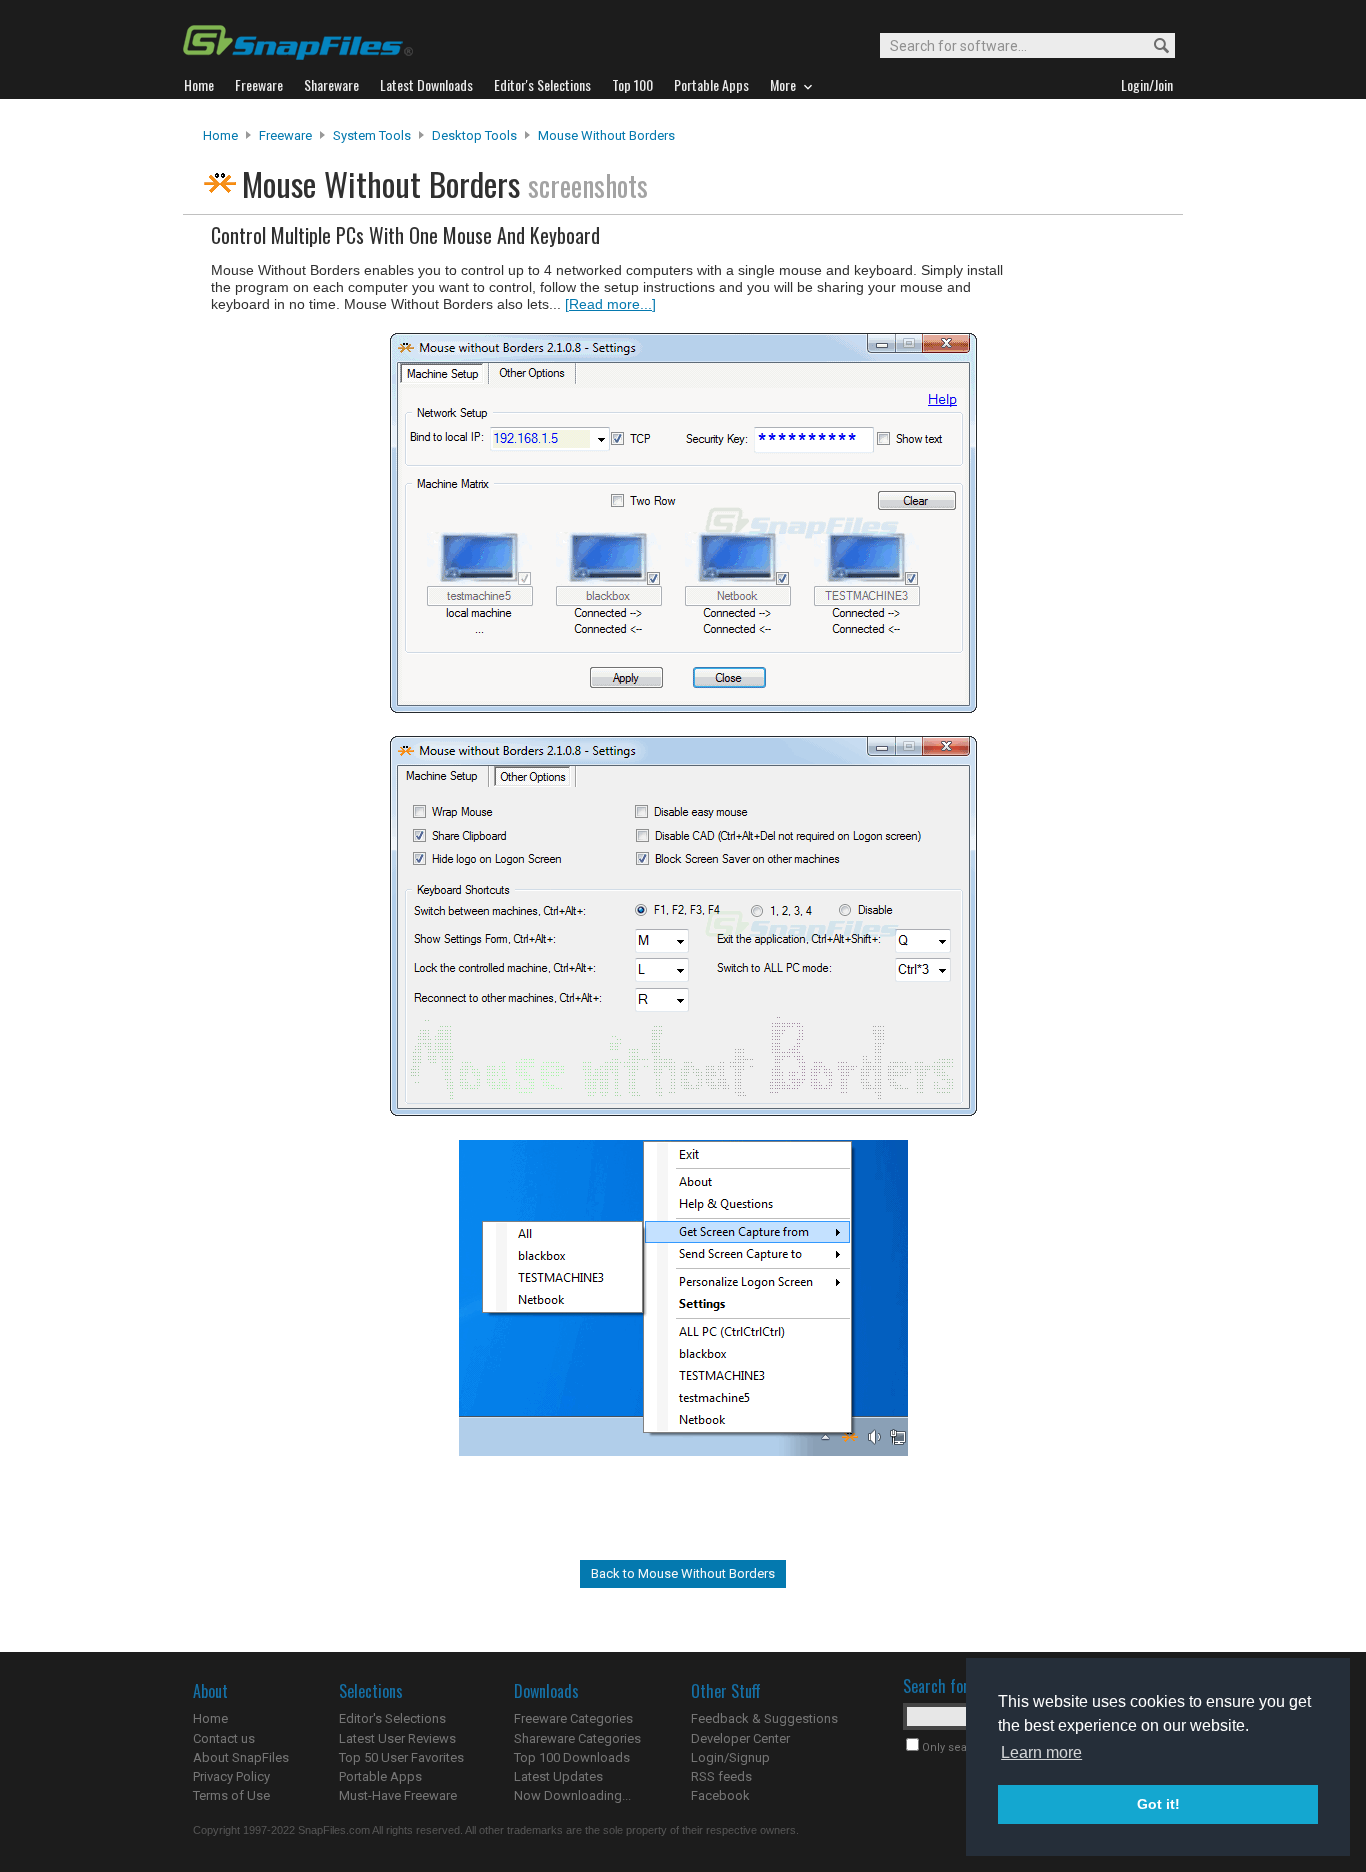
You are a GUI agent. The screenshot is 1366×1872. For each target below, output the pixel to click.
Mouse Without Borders (606, 135)
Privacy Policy (231, 1776)
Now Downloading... (572, 1795)
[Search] (1152, 46)
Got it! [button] (1158, 1804)
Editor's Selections (392, 1718)
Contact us (224, 1738)
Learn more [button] (1041, 1752)
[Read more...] (610, 304)
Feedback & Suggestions (764, 1718)
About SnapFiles (241, 1757)
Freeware (285, 135)
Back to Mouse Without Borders (683, 1573)
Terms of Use (231, 1795)
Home (220, 135)
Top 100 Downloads (572, 1757)
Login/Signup (730, 1757)
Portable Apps (380, 1776)
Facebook (720, 1795)
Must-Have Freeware (398, 1795)
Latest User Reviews (397, 1738)
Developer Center (740, 1738)
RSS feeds (721, 1776)
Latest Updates (558, 1776)
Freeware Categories (573, 1718)
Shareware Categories (577, 1738)
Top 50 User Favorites (401, 1757)
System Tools (372, 135)
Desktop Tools (474, 135)
